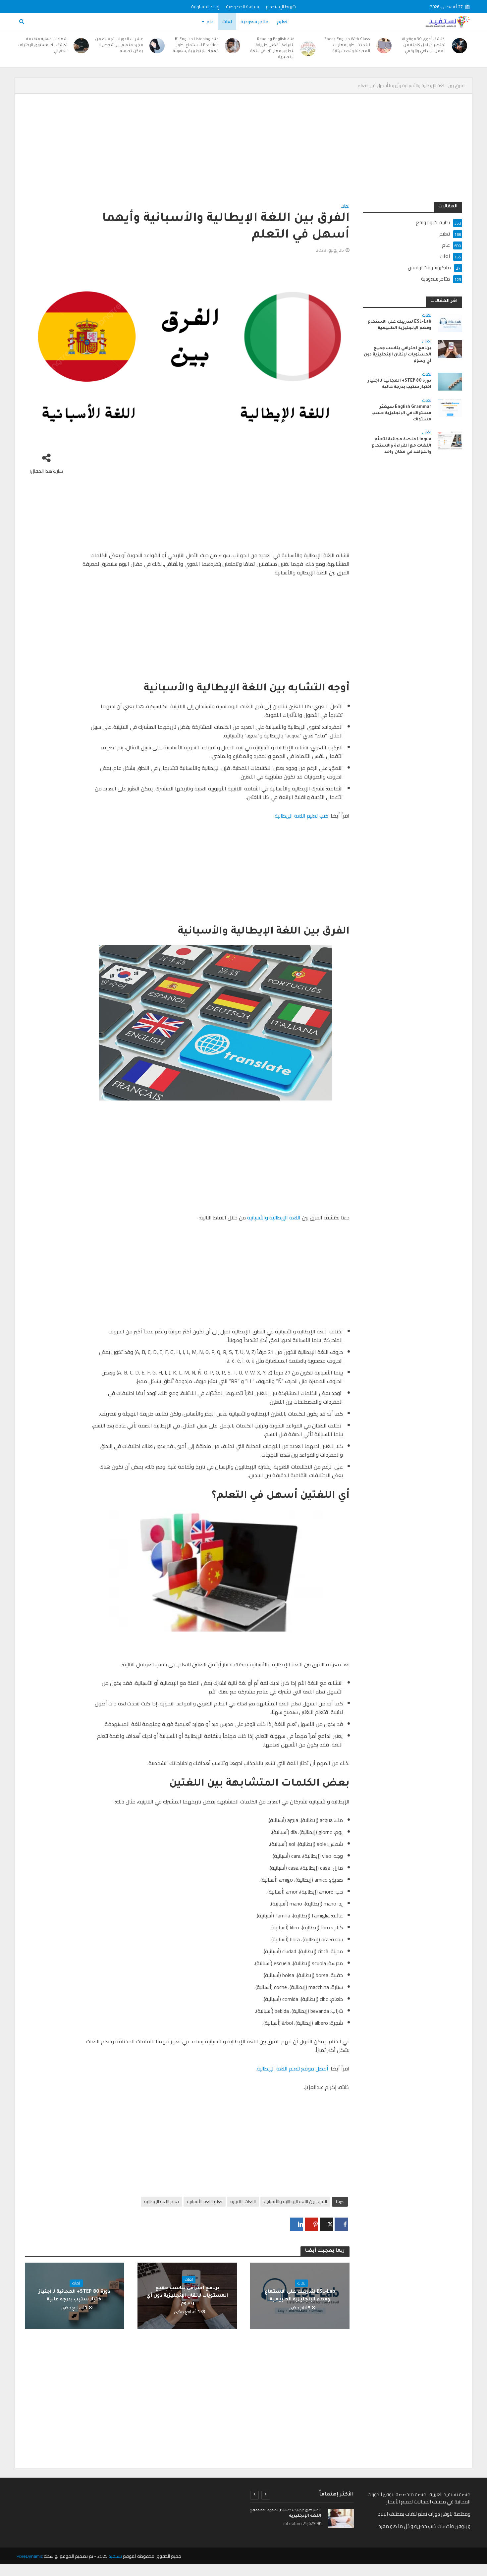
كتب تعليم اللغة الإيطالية (301, 816)
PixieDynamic (30, 2556)
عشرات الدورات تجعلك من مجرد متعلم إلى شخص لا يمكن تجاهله (119, 46)
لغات (227, 22)
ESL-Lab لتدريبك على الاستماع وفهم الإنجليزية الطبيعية (300, 2296)
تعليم (282, 22)
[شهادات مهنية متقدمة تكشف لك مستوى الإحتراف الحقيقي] (82, 46)
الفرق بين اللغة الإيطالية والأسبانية (295, 2201)
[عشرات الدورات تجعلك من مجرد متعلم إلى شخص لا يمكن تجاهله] (157, 46)
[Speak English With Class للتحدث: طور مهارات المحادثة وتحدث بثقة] (384, 46)
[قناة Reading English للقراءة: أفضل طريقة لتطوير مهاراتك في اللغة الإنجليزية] (309, 49)
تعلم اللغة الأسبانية (205, 2201)
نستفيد (115, 2556)
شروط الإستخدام (281, 7)
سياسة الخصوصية (243, 7)
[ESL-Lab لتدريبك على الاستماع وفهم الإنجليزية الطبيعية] (450, 322)
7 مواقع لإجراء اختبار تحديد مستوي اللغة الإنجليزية (285, 2513)
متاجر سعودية (254, 22)
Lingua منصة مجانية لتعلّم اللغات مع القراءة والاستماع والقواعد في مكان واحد (402, 446)
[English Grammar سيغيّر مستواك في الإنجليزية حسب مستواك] (450, 407)
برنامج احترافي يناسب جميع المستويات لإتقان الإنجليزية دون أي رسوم (187, 2296)
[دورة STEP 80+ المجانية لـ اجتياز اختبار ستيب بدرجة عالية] (450, 381)
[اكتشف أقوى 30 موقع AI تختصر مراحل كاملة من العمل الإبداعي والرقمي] (460, 46)
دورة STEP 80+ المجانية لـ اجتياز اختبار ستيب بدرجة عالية (75, 2296)
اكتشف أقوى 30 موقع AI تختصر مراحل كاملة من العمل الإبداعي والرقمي (424, 46)
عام (210, 22)
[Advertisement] (263, 153)
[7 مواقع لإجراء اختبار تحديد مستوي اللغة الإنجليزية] (341, 2519)
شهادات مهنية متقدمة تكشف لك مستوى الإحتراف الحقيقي (43, 46)
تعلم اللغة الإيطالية (162, 2201)
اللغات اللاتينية (243, 2201)
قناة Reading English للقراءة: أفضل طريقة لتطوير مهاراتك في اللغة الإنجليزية (272, 49)
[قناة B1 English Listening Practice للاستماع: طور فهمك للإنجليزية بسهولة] (233, 46)
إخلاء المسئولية (205, 7)
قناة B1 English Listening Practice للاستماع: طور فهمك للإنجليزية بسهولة (196, 46)
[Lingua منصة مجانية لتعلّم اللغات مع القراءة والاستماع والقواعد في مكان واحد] (450, 440)
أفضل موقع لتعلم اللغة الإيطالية (293, 2068)
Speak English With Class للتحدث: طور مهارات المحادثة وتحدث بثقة (347, 46)
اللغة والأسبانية (274, 1217)
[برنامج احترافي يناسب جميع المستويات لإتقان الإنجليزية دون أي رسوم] (450, 349)
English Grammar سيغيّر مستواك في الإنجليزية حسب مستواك (401, 413)
